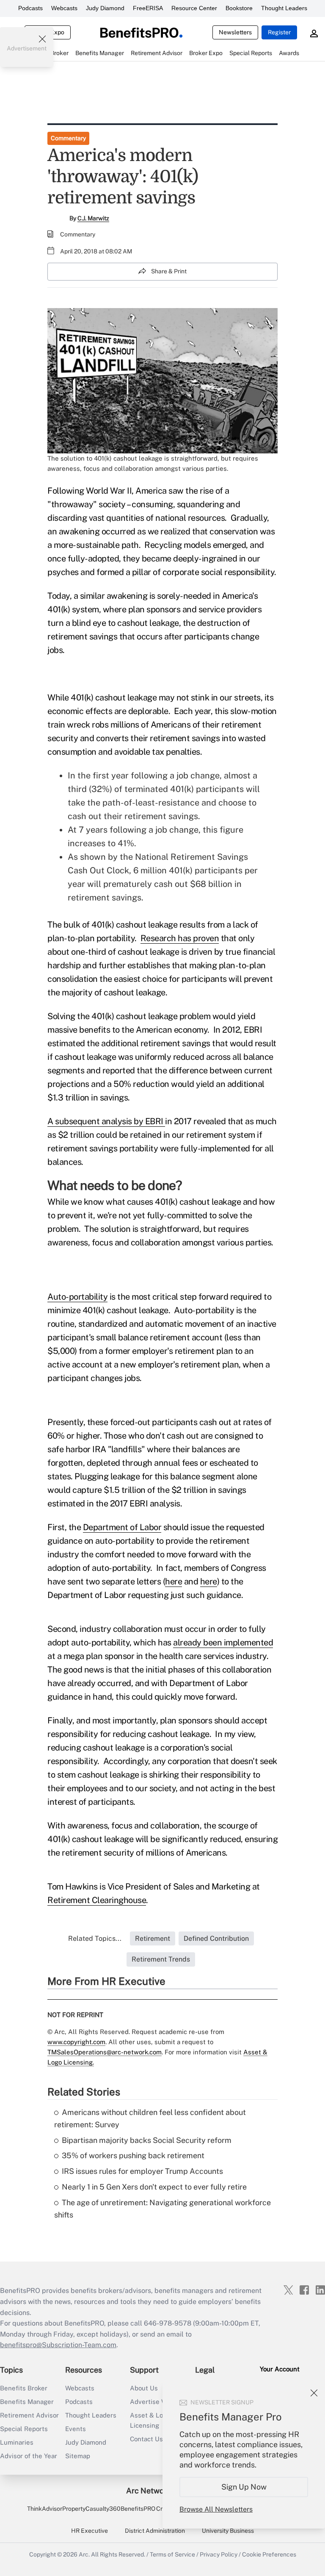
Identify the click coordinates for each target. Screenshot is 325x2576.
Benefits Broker (24, 2388)
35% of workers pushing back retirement (133, 2155)
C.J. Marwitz (93, 218)
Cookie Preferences (269, 2554)
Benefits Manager (27, 2402)
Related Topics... (95, 1938)
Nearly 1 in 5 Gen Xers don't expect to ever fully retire (154, 2187)
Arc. (84, 2554)
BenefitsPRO (138, 2509)
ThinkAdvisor (45, 2509)
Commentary (68, 138)
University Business (228, 2531)
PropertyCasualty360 (91, 2509)
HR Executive (90, 2531)
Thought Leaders (284, 8)
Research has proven (180, 938)
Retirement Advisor (29, 2415)
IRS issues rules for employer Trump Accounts (142, 2171)
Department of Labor (122, 1527)
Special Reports (24, 2429)
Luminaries (17, 2442)
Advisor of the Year (29, 2456)
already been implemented (223, 1642)
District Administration (155, 2531)
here (174, 1581)
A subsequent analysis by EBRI (106, 1121)
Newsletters (235, 32)
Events (76, 2429)
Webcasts (64, 8)
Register (279, 32)
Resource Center (194, 8)
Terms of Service (172, 2554)
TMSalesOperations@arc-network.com (105, 2052)
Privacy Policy (219, 2554)
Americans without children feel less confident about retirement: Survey (150, 2118)
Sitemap (78, 2456)
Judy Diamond (105, 8)
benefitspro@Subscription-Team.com (58, 2345)
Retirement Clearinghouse (97, 1900)
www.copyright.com (76, 2042)
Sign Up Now (244, 2487)
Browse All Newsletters (216, 2509)
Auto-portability (77, 1297)
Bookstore (239, 8)
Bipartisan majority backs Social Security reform (147, 2140)
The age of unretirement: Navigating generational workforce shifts (162, 2209)
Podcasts (30, 8)
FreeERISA (148, 8)
